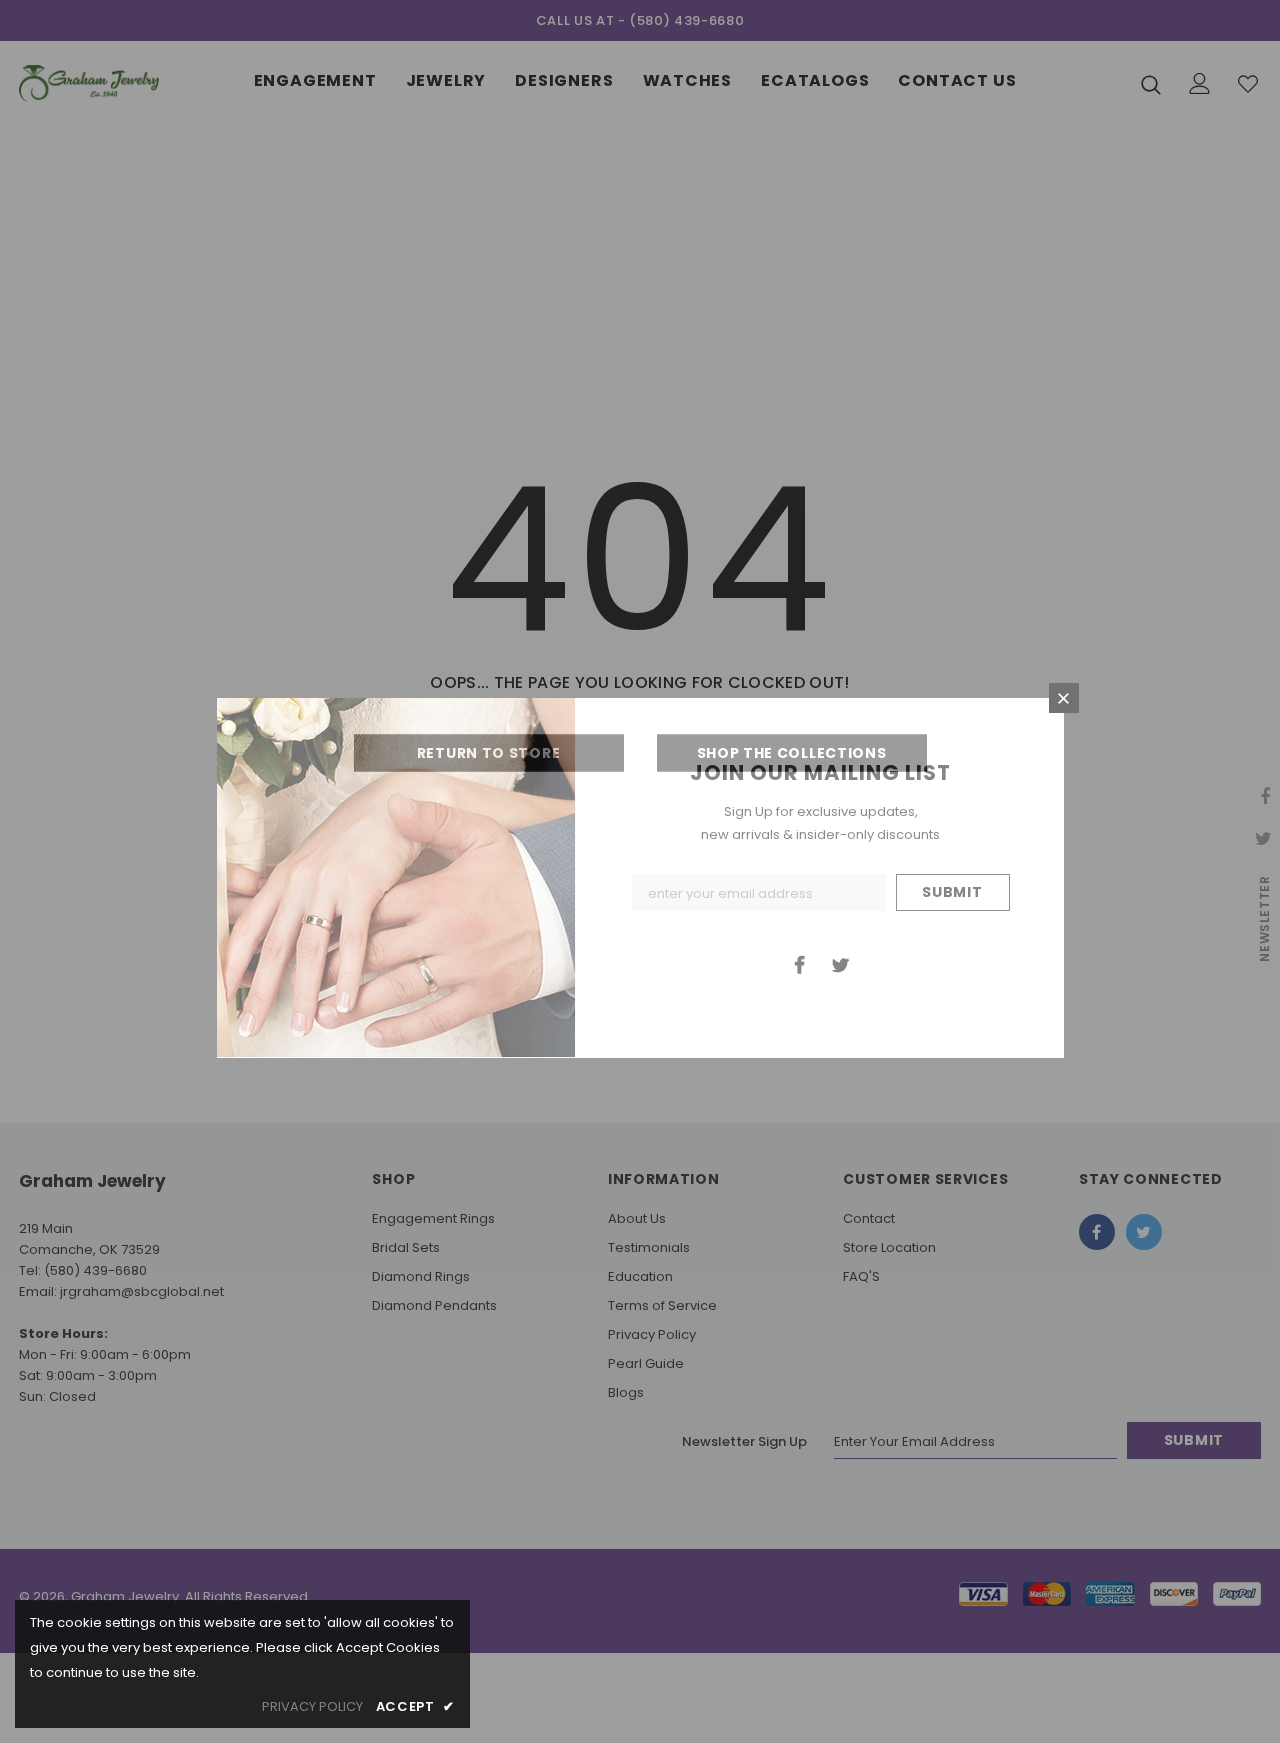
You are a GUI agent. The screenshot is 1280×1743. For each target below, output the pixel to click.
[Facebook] (800, 964)
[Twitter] (841, 964)
